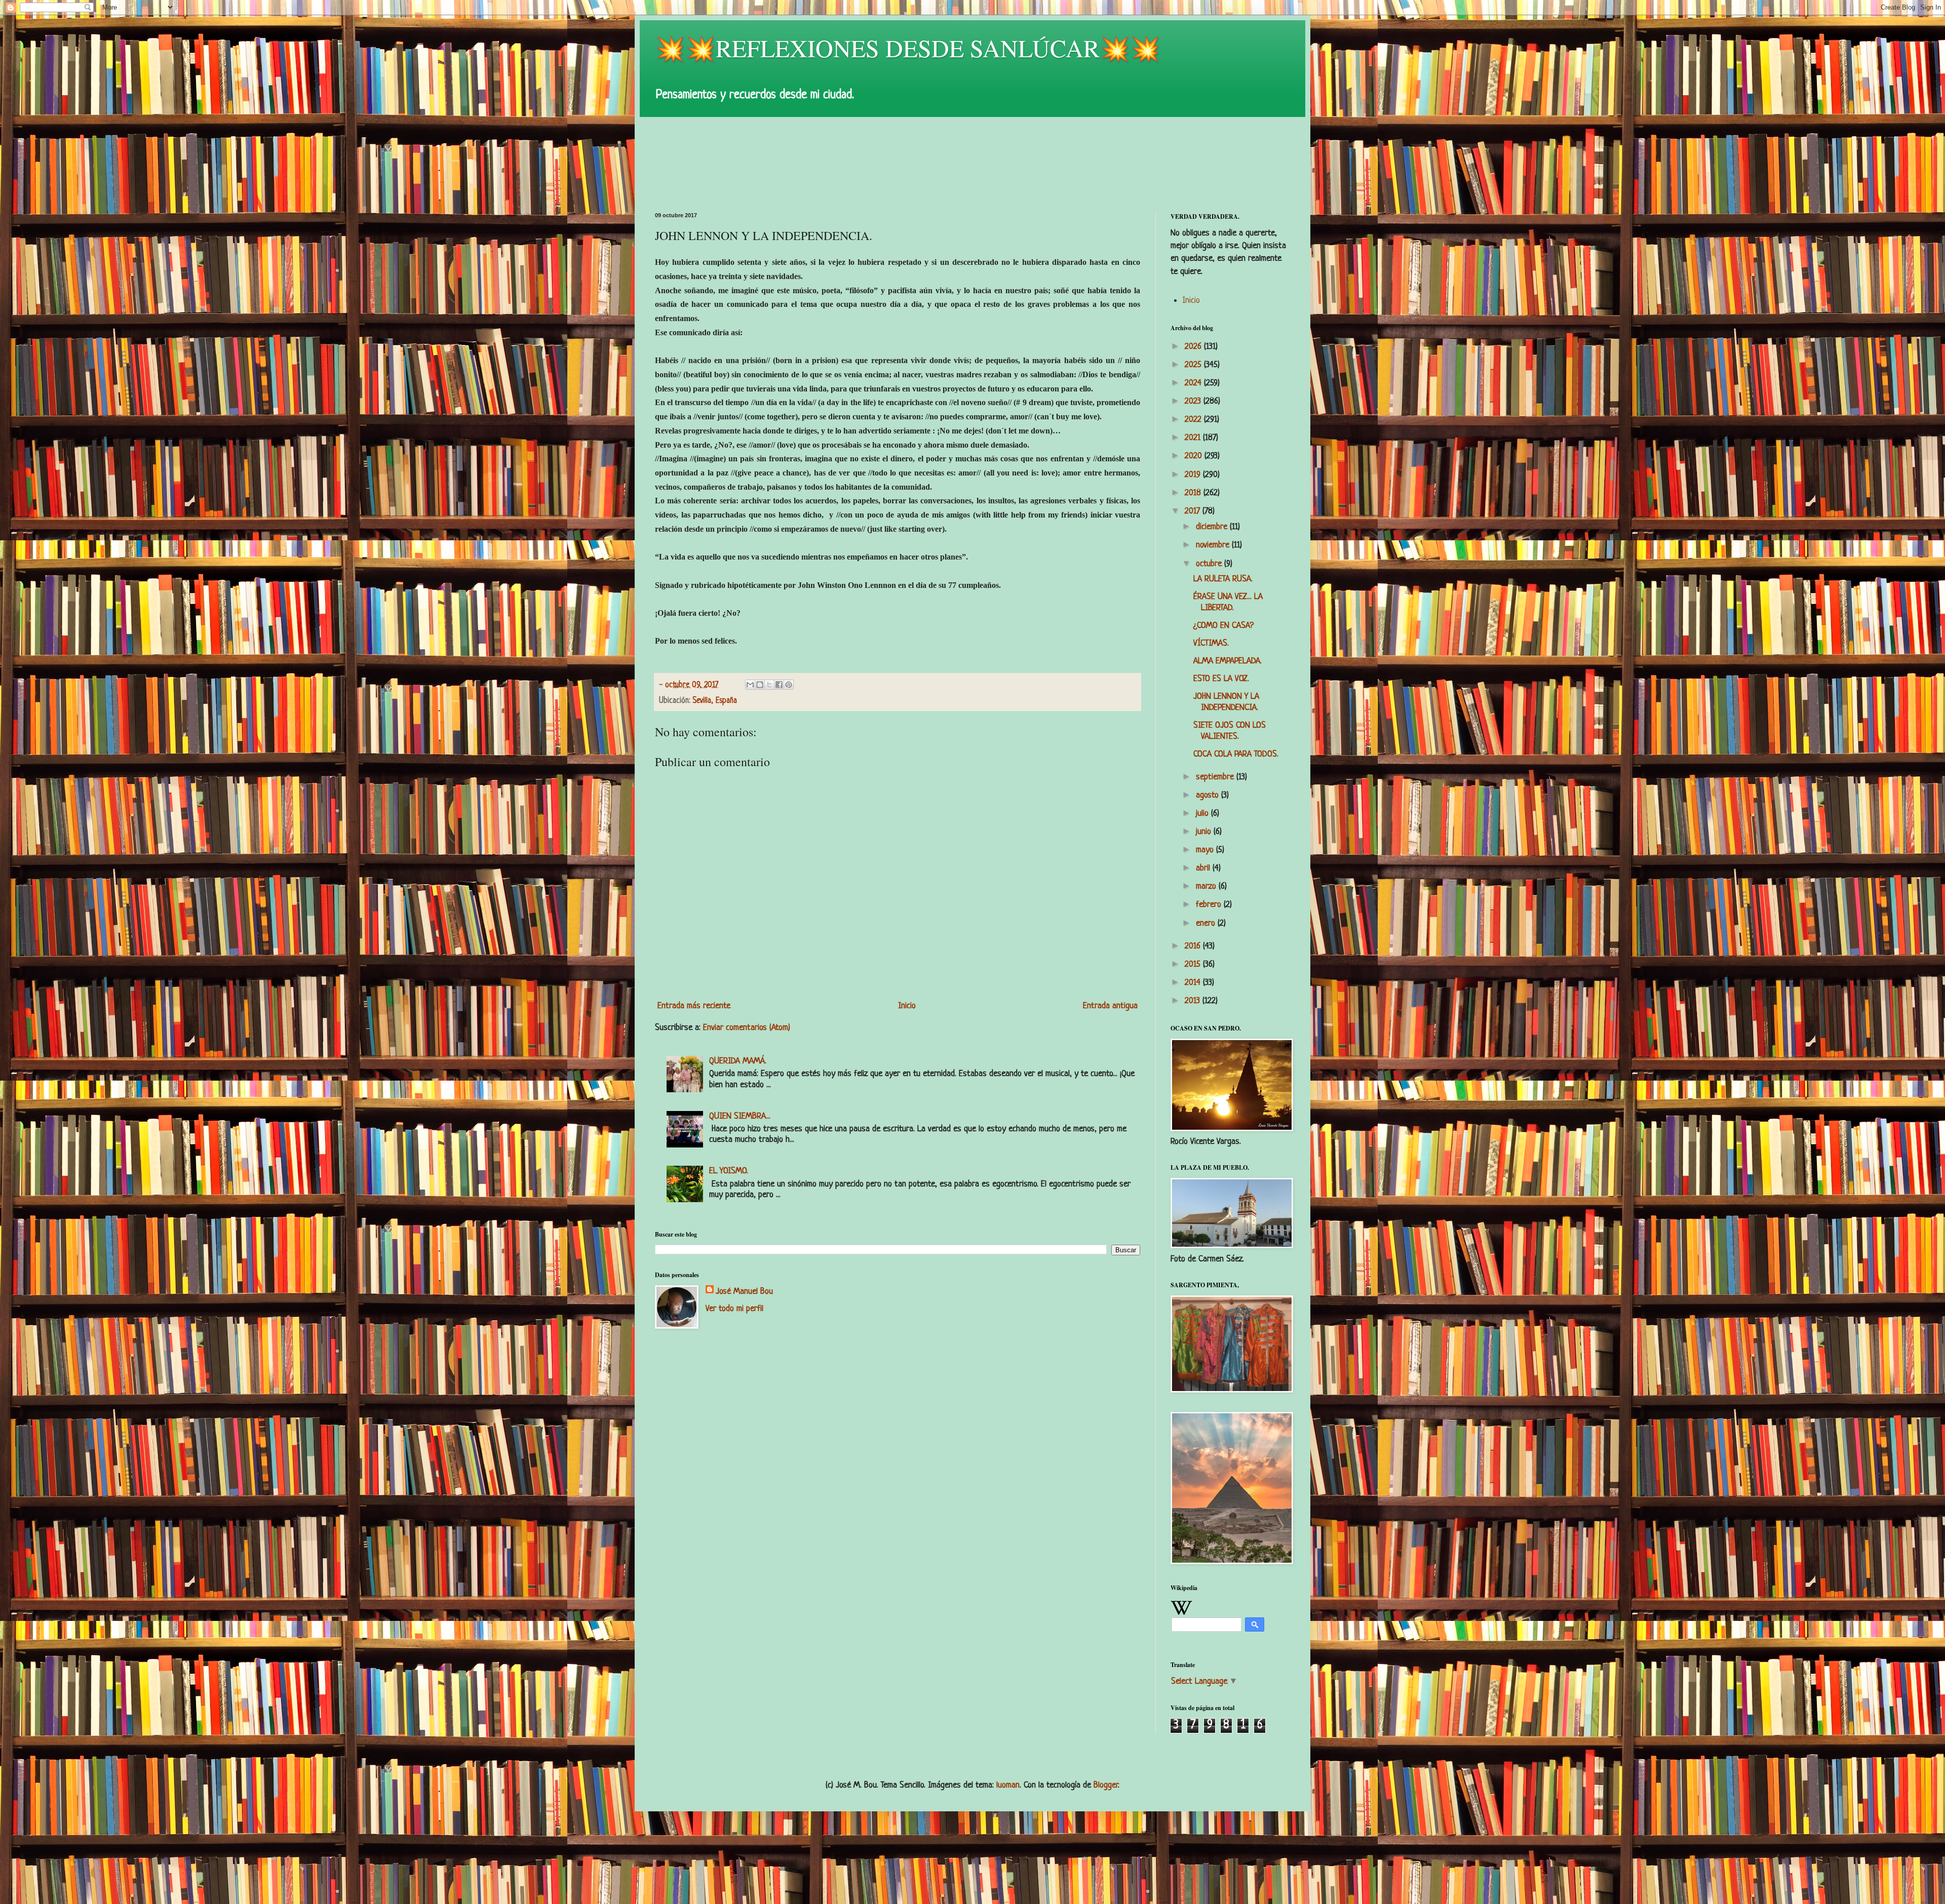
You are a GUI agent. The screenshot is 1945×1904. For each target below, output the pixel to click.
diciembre (1213, 527)
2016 (1194, 946)
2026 (1194, 347)
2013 (1194, 1001)
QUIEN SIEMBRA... (740, 1116)
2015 (1194, 964)
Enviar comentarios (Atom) (747, 1028)
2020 (1195, 456)
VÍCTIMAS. (1211, 643)
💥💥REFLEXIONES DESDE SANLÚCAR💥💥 (908, 48)
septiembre (1216, 777)
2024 (1194, 383)
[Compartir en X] (769, 685)
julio (1203, 814)
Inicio (907, 1006)
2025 (1194, 365)
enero (1207, 923)
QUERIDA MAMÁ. (738, 1061)
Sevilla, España (715, 701)
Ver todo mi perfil (734, 1309)
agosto (1209, 795)
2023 (1194, 401)
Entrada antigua (1110, 1006)
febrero (1210, 905)
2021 (1194, 438)
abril (1204, 868)
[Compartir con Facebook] (779, 685)
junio (1205, 832)
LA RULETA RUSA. (1223, 579)
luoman (1008, 1785)
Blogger (1106, 1785)
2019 (1194, 475)
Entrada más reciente (694, 1006)
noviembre (1214, 545)
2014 (1194, 983)
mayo (1206, 850)
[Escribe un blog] (760, 685)
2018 (1194, 493)
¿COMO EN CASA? (1223, 626)
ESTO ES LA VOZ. (1221, 679)
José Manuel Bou (744, 1292)
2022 (1194, 420)
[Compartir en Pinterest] (789, 685)
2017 (1194, 511)
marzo (1207, 886)
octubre (1210, 564)
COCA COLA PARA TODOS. (1236, 754)
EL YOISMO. (729, 1171)
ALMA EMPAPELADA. (1228, 661)
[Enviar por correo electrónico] (750, 685)
